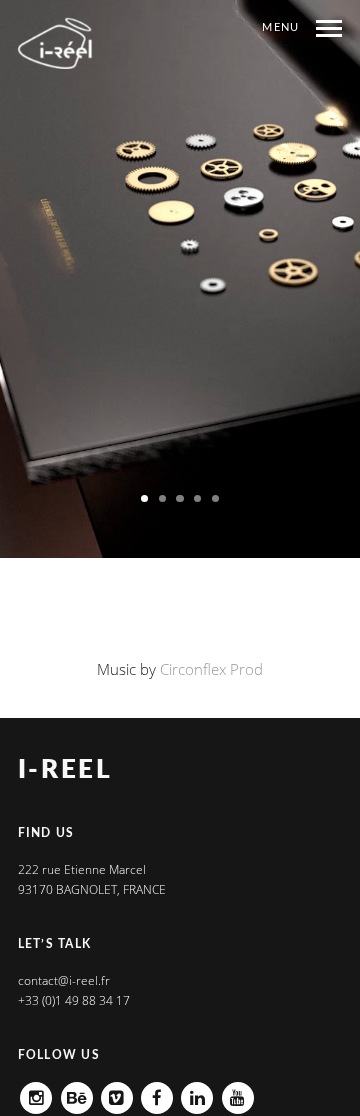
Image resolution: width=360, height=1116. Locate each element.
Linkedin (197, 1091)
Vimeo (117, 1091)
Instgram (36, 1091)
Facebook (157, 1091)
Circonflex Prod (211, 669)
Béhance (77, 1091)
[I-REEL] (56, 43)
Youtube (238, 1091)
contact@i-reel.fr (64, 980)
